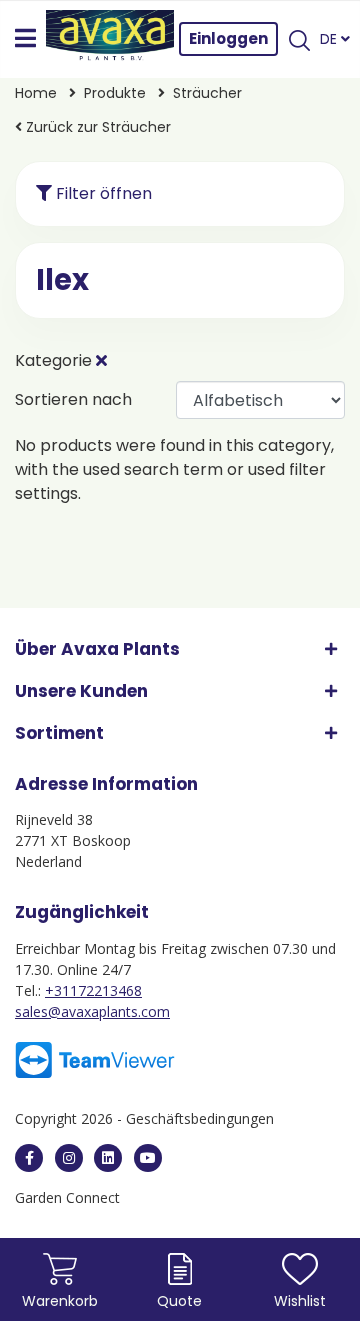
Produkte (117, 93)
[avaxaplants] (29, 1158)
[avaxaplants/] (69, 1158)
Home (38, 93)
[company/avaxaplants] (108, 1158)
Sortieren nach (73, 399)
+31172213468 (93, 990)
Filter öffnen (102, 193)
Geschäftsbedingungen (200, 1118)
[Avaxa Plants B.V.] (110, 39)
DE (330, 39)
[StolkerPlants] (148, 1158)
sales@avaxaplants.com (92, 1011)
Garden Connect (67, 1197)
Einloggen (228, 38)
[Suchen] (299, 39)
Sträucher (207, 93)
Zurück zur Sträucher (96, 127)
